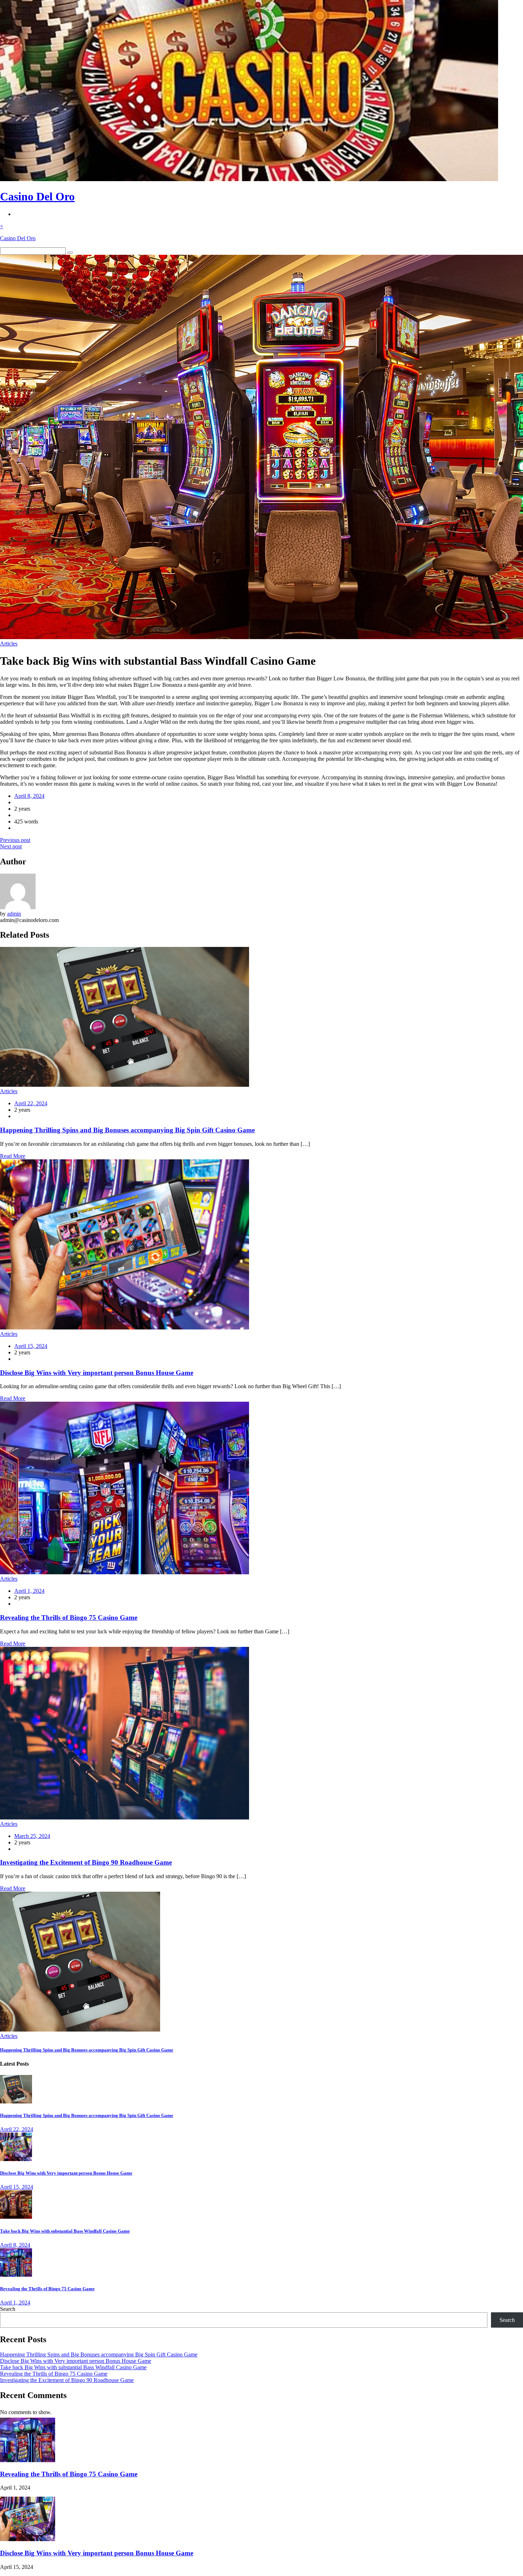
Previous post (15, 840)
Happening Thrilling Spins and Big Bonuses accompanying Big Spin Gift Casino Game (127, 1130)
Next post (11, 846)
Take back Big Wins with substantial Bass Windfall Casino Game (65, 2231)
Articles (9, 644)
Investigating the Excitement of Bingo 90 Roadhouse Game (86, 1862)
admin (14, 914)
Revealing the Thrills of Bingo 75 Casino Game (69, 1618)
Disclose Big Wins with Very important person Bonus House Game (97, 1373)
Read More (13, 1156)
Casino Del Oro (37, 196)
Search (8, 2309)
